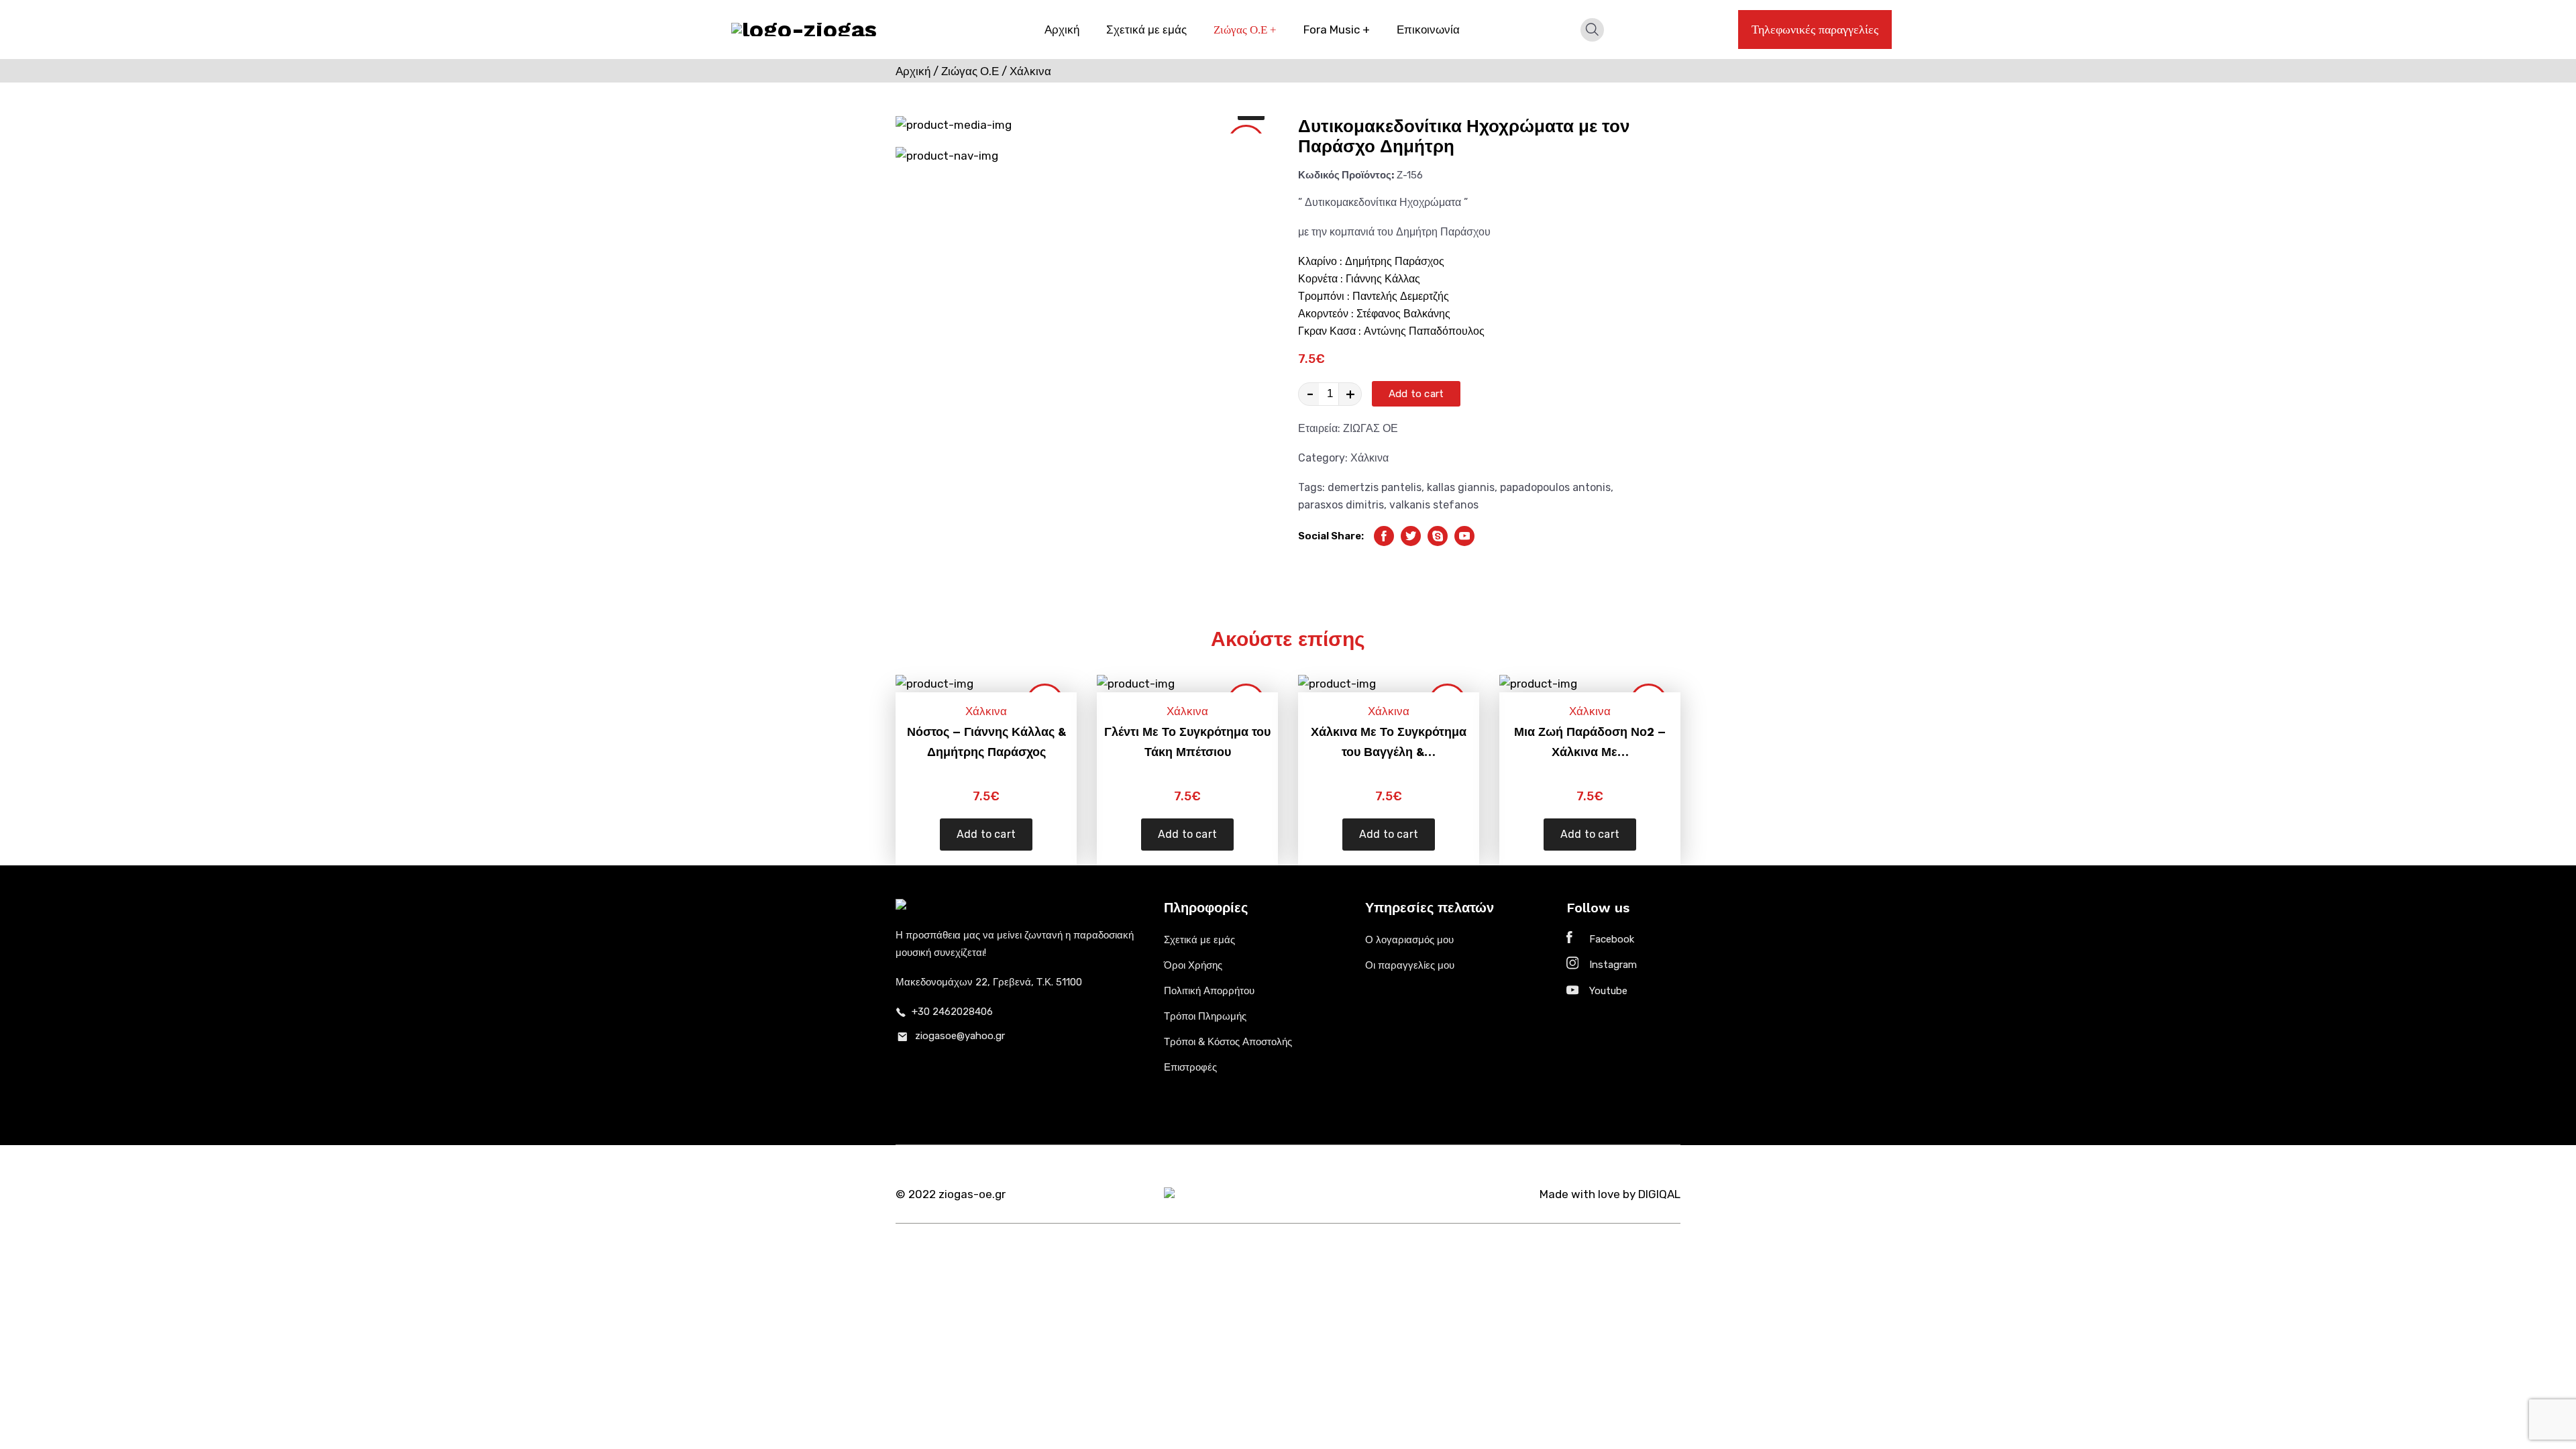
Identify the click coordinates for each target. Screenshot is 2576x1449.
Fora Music (1337, 30)
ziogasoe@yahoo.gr (960, 1036)
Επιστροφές (1190, 1067)
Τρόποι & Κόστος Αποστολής (1228, 1042)
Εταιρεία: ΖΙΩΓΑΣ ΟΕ (1348, 428)
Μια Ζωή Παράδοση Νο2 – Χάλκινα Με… (1590, 742)
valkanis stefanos (1434, 505)
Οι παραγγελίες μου (1410, 965)
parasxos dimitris (1341, 505)
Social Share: (1331, 536)
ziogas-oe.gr (972, 1194)
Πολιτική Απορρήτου (1209, 991)
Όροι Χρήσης (1193, 965)
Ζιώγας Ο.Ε (1245, 30)
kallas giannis (1461, 487)
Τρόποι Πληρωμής (1205, 1016)
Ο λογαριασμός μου (1409, 940)
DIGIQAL (1659, 1194)
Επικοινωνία (1428, 30)
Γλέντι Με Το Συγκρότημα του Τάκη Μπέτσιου (1187, 742)
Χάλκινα (1370, 458)
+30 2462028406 (952, 1012)
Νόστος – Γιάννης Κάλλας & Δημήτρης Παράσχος (986, 742)
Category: (1343, 458)
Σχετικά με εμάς (1146, 30)
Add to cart (1416, 394)
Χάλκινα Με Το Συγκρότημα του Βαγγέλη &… (1389, 742)
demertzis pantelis (1375, 487)
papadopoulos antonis (1555, 487)
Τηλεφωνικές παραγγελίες (1815, 30)
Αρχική (1062, 30)
